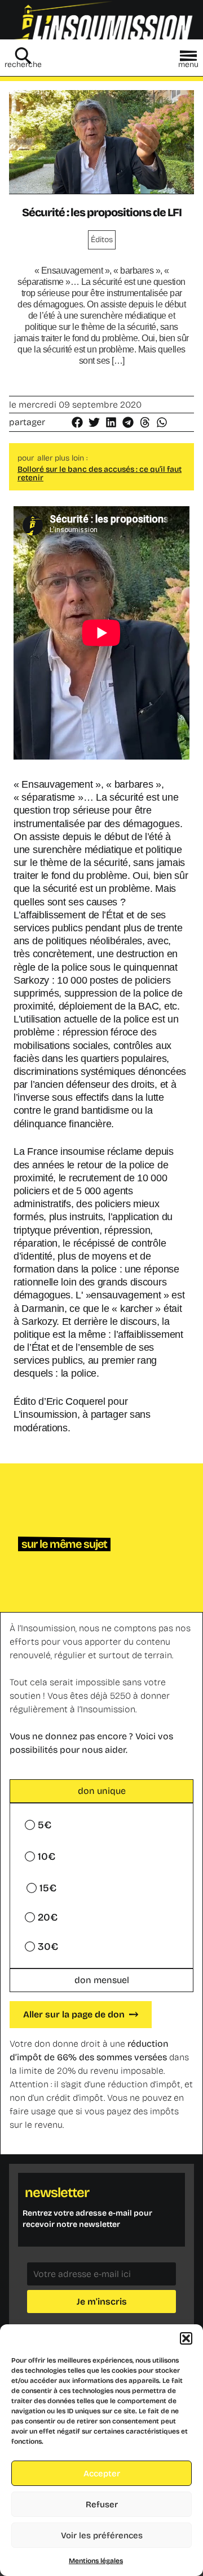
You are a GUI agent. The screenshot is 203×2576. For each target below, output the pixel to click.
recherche (23, 64)
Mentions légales (96, 2561)
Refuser (102, 2504)
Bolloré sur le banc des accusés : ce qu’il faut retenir (100, 474)
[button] (186, 2338)
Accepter (102, 2474)
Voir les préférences (102, 2535)
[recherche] (23, 56)
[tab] (101, 1791)
